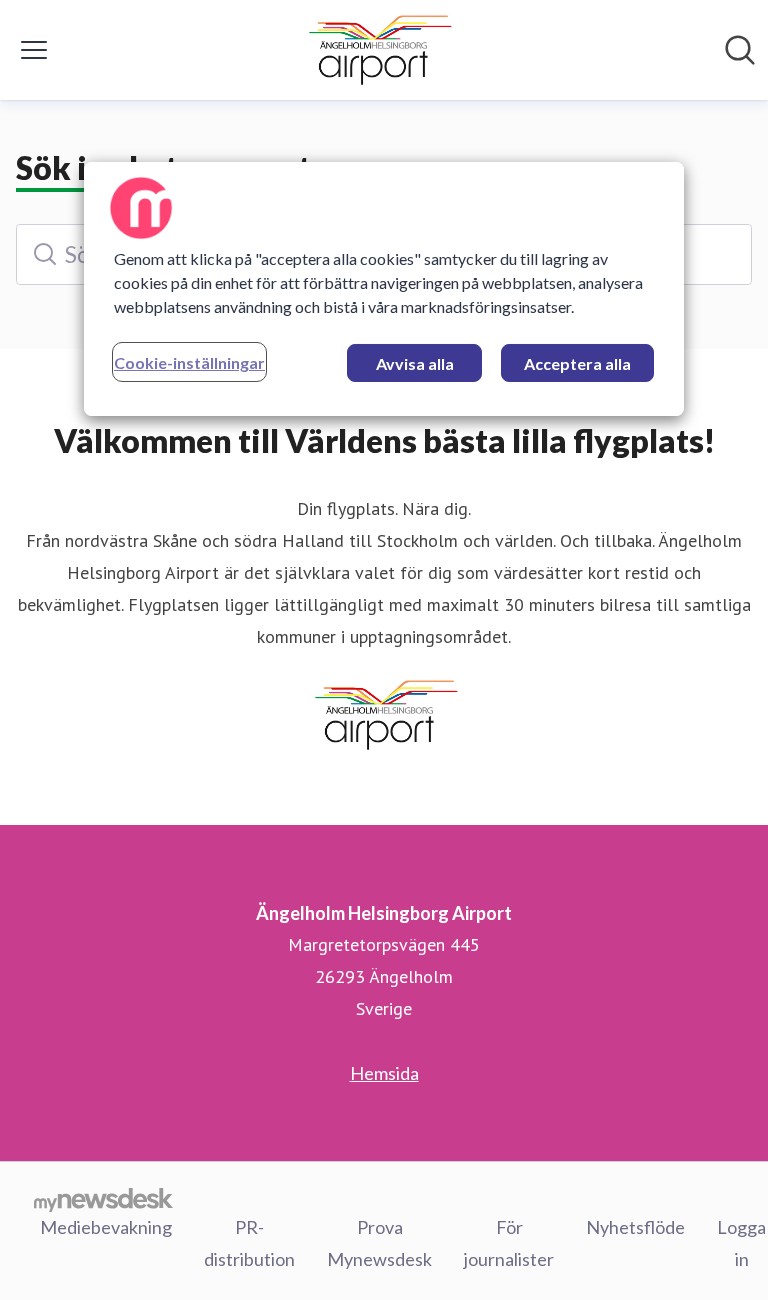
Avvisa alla (415, 363)
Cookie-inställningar (189, 362)
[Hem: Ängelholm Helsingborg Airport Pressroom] (378, 50)
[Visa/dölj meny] (34, 50)
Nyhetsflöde (635, 1227)
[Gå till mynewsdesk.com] (103, 1199)
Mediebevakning (106, 1227)
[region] (384, 289)
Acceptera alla (577, 363)
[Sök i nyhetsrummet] (740, 50)
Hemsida (384, 1073)
